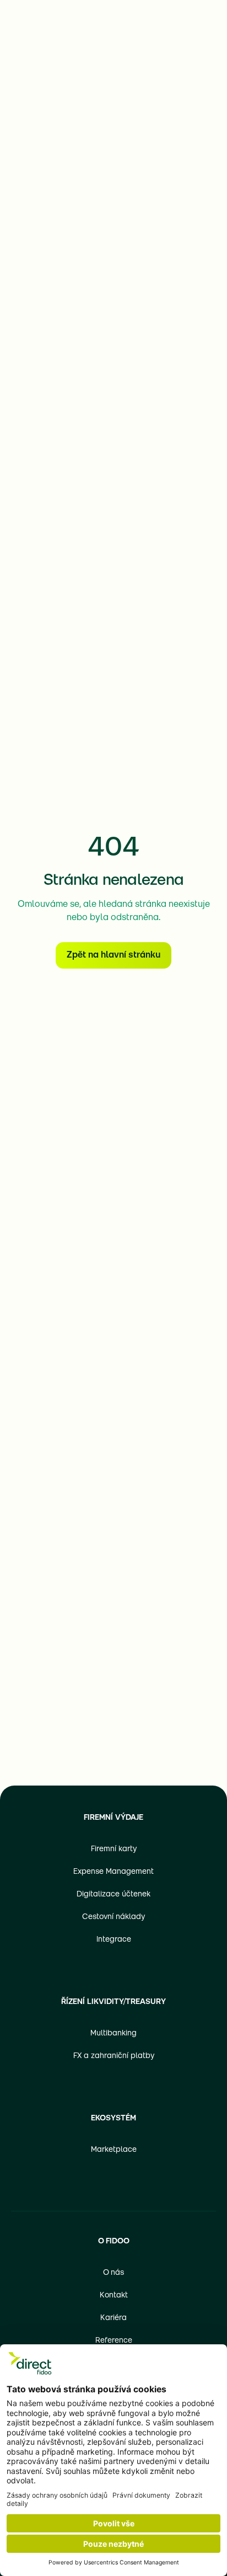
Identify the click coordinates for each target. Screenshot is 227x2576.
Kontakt (114, 2296)
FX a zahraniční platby (114, 2056)
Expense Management (113, 1872)
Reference (114, 2341)
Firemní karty (114, 1849)
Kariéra (113, 2318)
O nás (113, 2273)
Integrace (114, 1940)
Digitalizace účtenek (113, 1894)
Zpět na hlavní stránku (113, 955)
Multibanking (113, 2033)
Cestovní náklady (113, 1917)
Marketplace (114, 2150)
